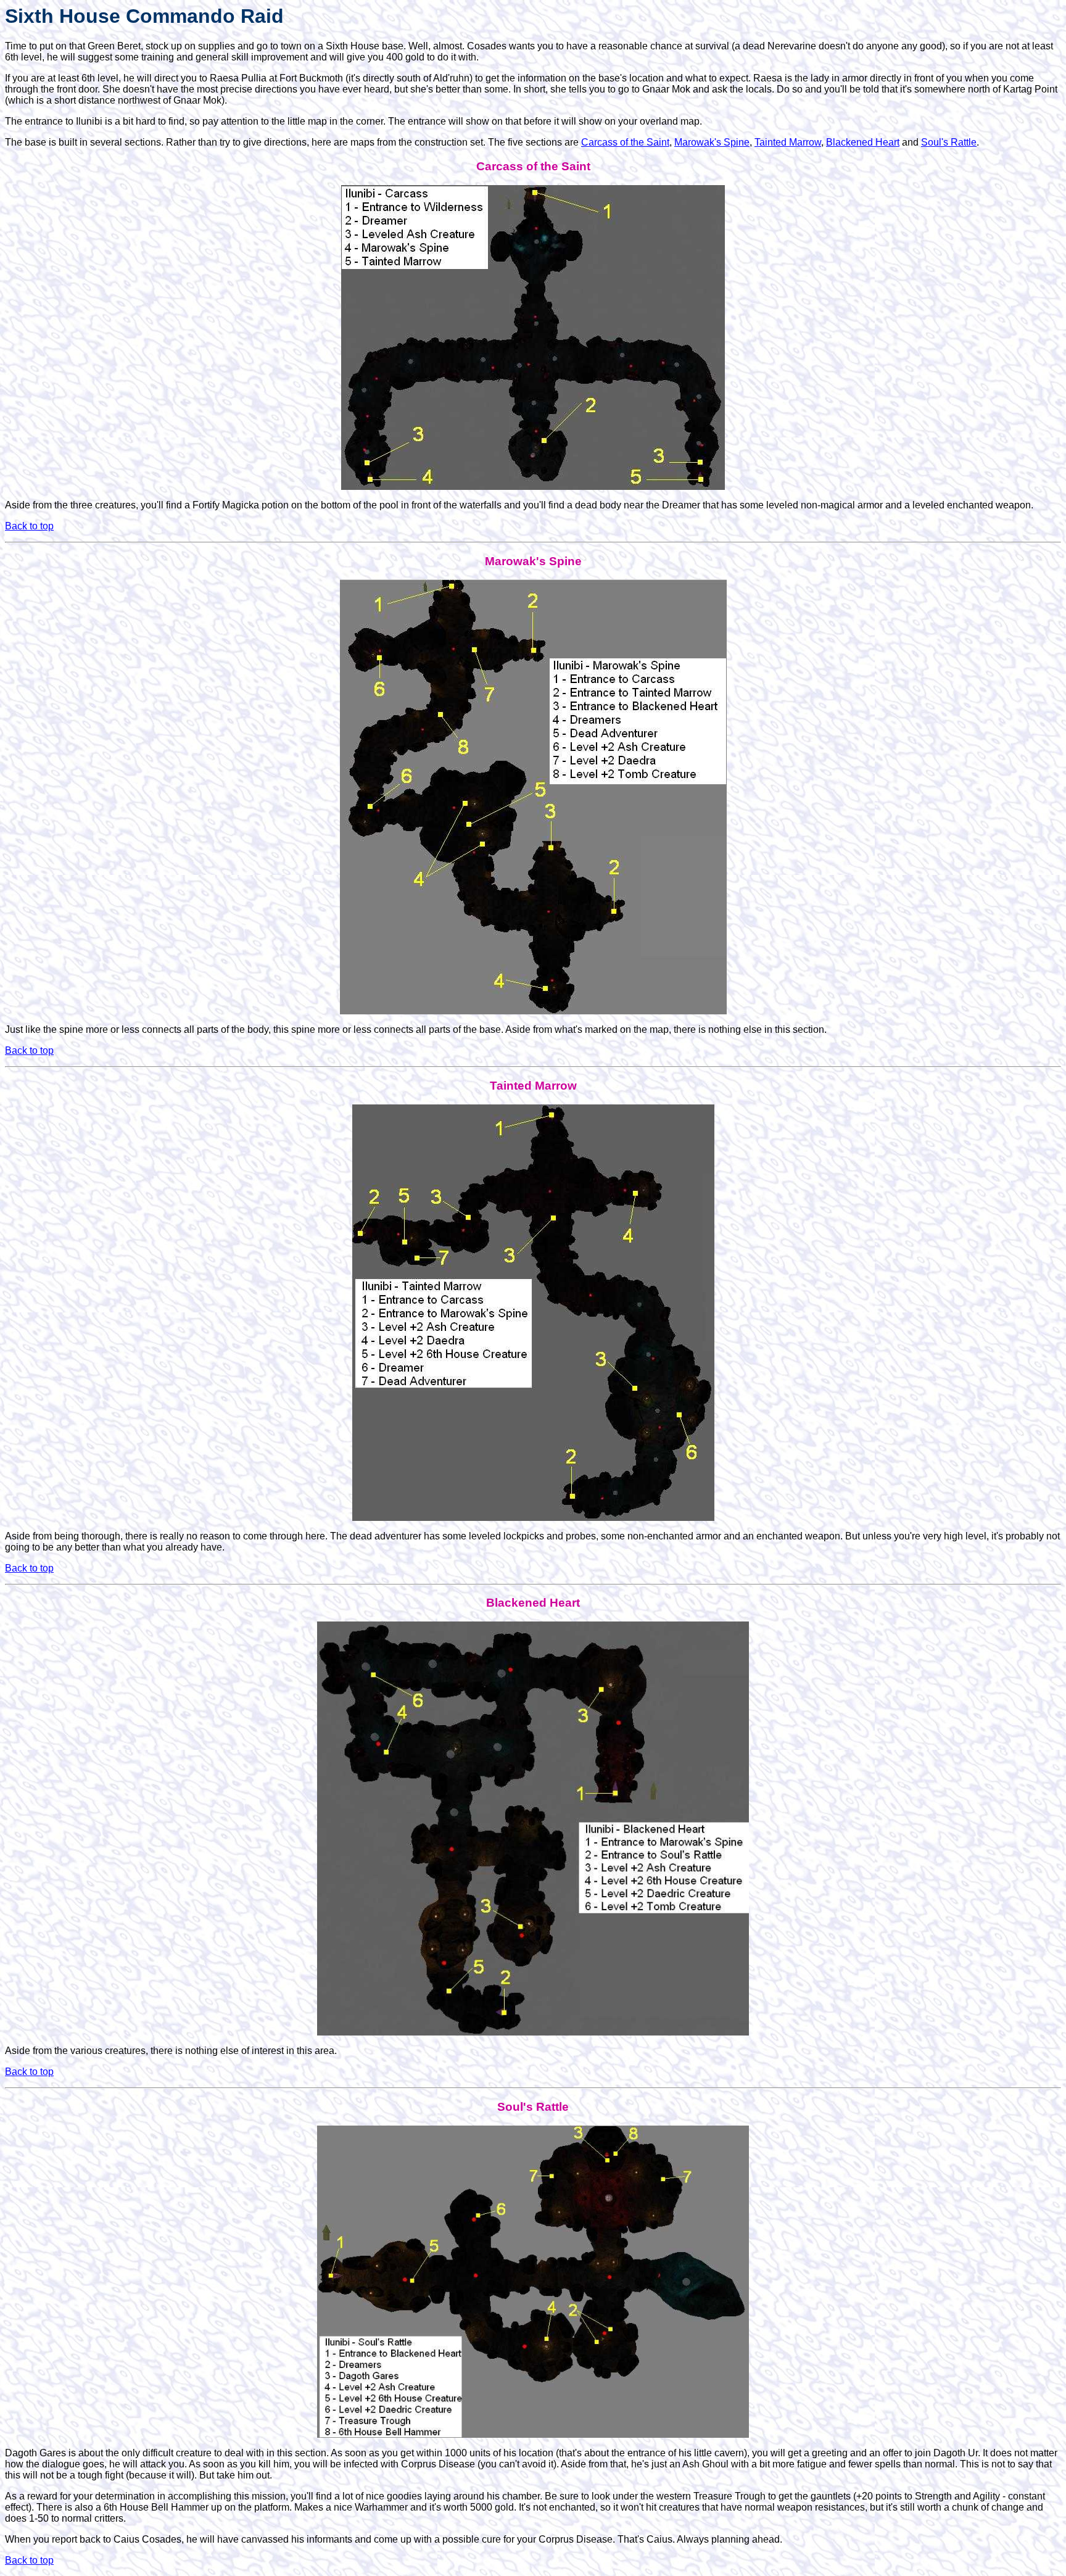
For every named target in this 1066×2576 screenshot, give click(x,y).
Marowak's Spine (712, 142)
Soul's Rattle (949, 142)
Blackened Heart (863, 142)
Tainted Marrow (788, 142)
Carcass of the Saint (625, 142)
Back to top (29, 526)
